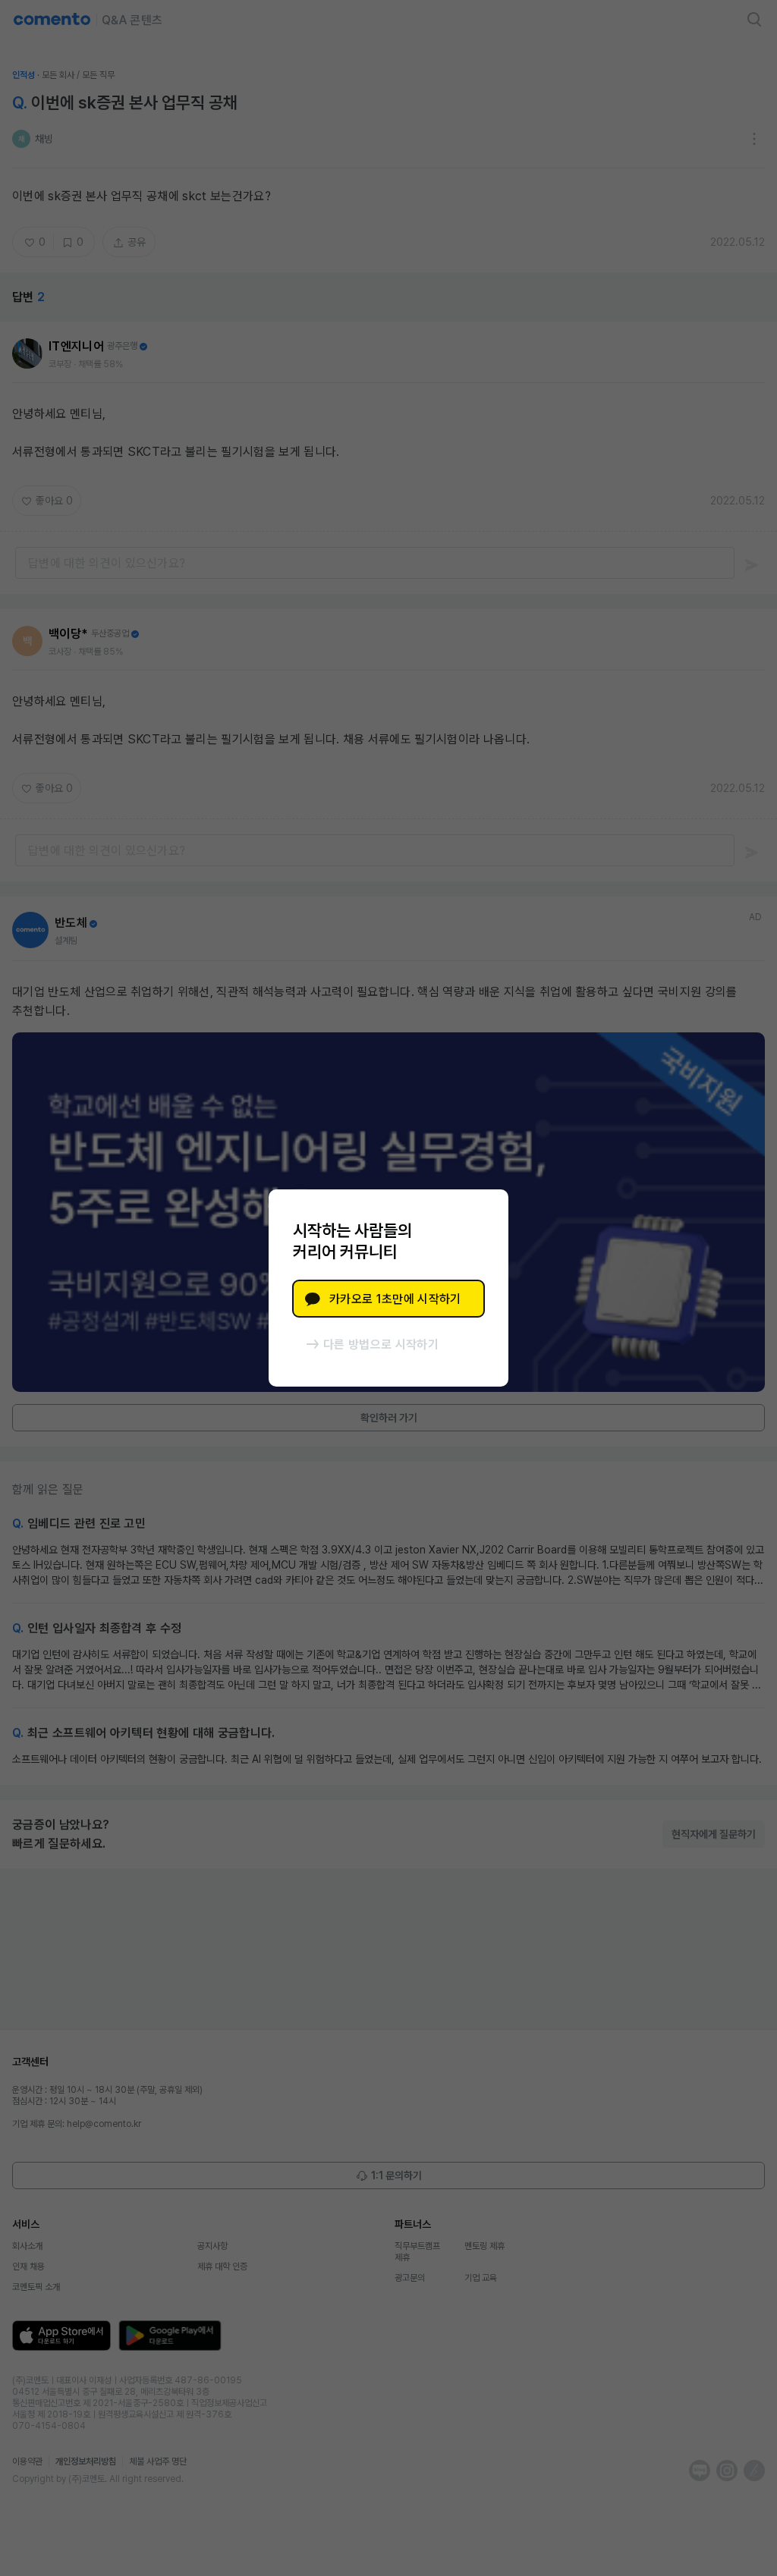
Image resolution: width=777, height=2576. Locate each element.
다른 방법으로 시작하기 (381, 1345)
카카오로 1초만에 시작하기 (395, 1299)
